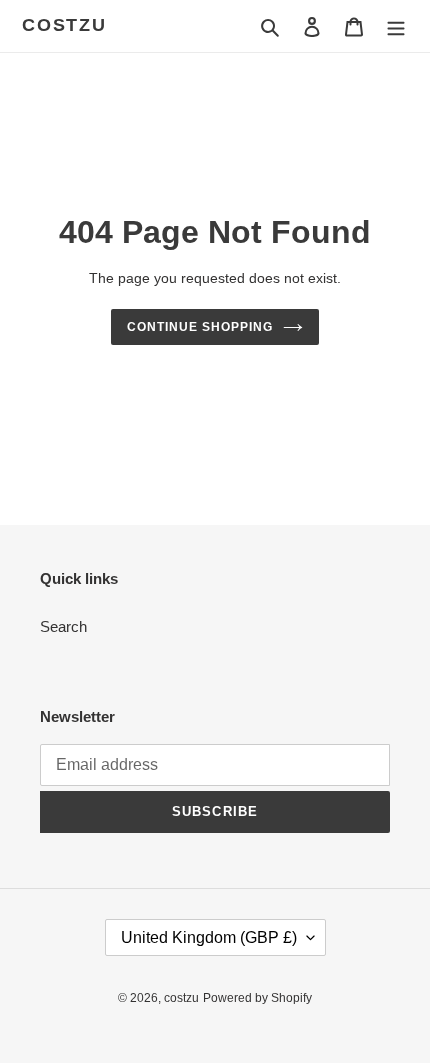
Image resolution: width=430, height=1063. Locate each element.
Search (63, 626)
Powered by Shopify (257, 998)
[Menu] (396, 26)
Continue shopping (200, 327)
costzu (64, 25)
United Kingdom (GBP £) (209, 937)
